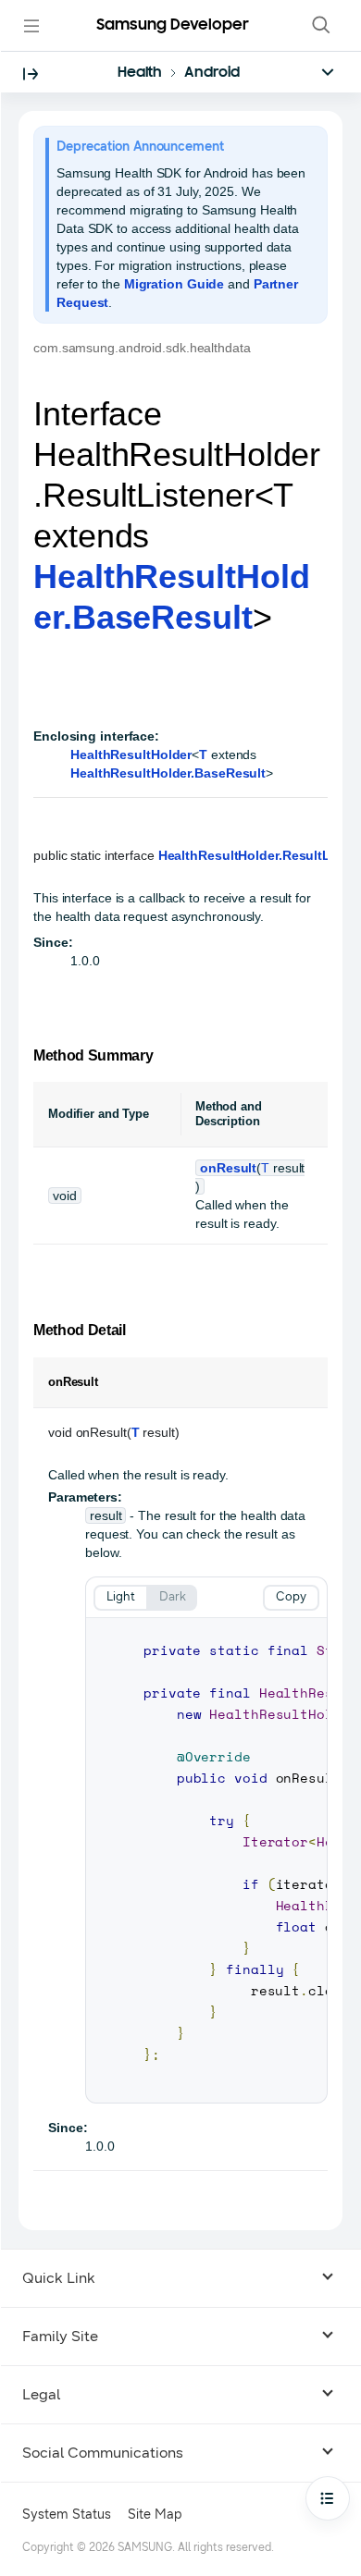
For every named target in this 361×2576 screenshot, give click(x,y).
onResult (228, 1168)
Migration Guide (174, 284)
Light (121, 1597)
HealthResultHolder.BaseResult (168, 773)
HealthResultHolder (131, 754)
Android (212, 73)
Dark (173, 1597)
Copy (291, 1597)
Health (140, 73)
